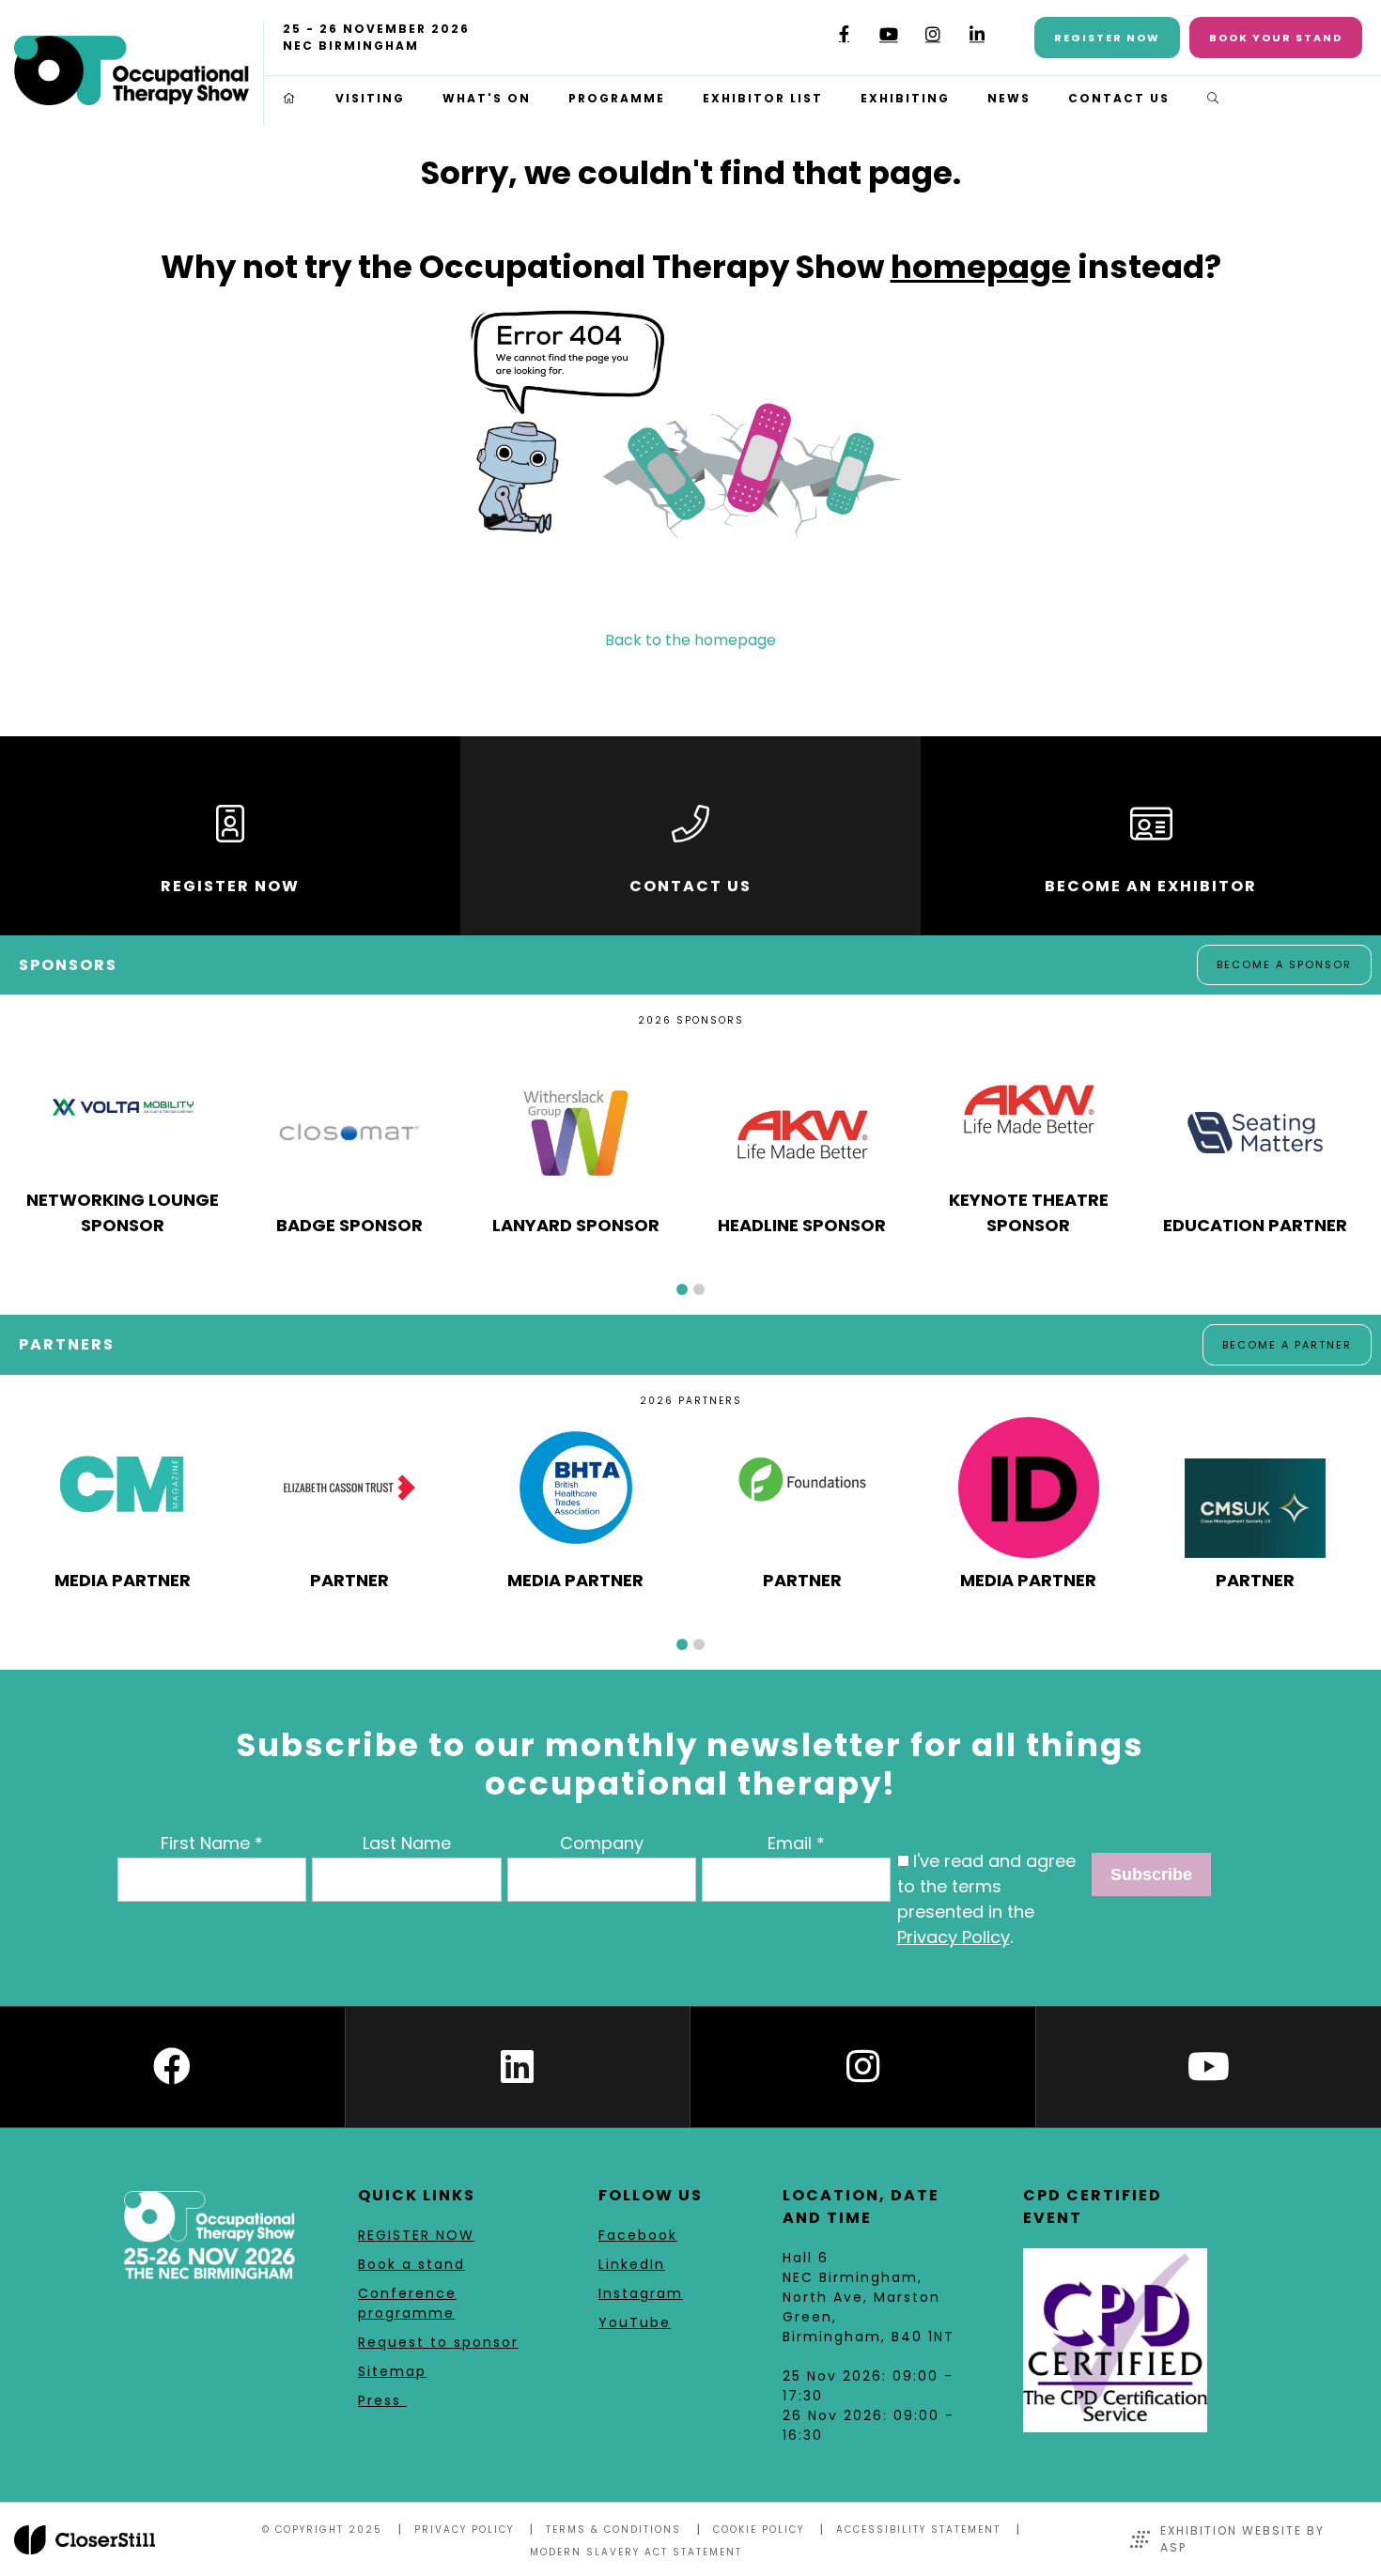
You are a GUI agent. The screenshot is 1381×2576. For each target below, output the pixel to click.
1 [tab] (682, 1289)
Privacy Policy (954, 1937)
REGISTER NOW (416, 2235)
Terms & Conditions (613, 2530)
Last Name (407, 1843)
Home (290, 99)
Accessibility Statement (918, 2530)
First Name (205, 1843)
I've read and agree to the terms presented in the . (986, 1899)
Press (382, 2400)
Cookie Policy (759, 2530)
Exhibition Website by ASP (1242, 2539)
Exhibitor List (763, 98)
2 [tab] (699, 1289)
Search (1214, 99)
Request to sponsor (438, 2342)
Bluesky (800, 41)
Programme (617, 98)
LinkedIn (977, 34)
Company (602, 1843)
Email (790, 1843)
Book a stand (411, 2264)
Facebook (844, 34)
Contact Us (1119, 98)
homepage (981, 267)
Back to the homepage (690, 640)
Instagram (932, 34)
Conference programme (407, 2303)
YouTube (888, 34)
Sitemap (392, 2371)
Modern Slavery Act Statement (636, 2552)
